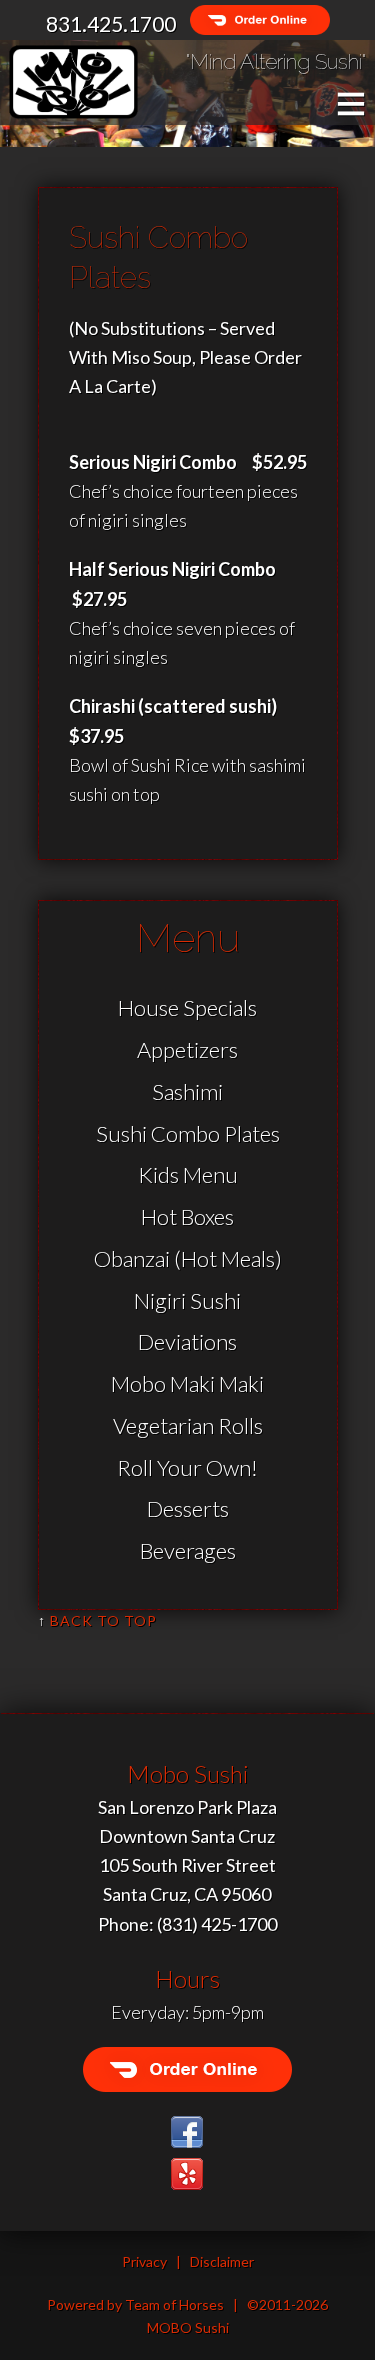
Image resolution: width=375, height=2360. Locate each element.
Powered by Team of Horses (135, 2304)
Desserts (188, 1508)
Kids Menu (188, 1174)
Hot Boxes (187, 1216)
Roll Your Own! (187, 1467)
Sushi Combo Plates (188, 1133)
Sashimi (187, 1091)
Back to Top (103, 1620)
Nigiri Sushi (187, 1300)
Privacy (144, 2261)
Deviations (187, 1341)
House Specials (187, 1007)
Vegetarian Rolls (188, 1425)
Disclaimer (222, 2261)
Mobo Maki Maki (187, 1383)
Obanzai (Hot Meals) (188, 1258)
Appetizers (187, 1049)
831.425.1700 (111, 23)
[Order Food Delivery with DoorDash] (255, 23)
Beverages (188, 1550)
